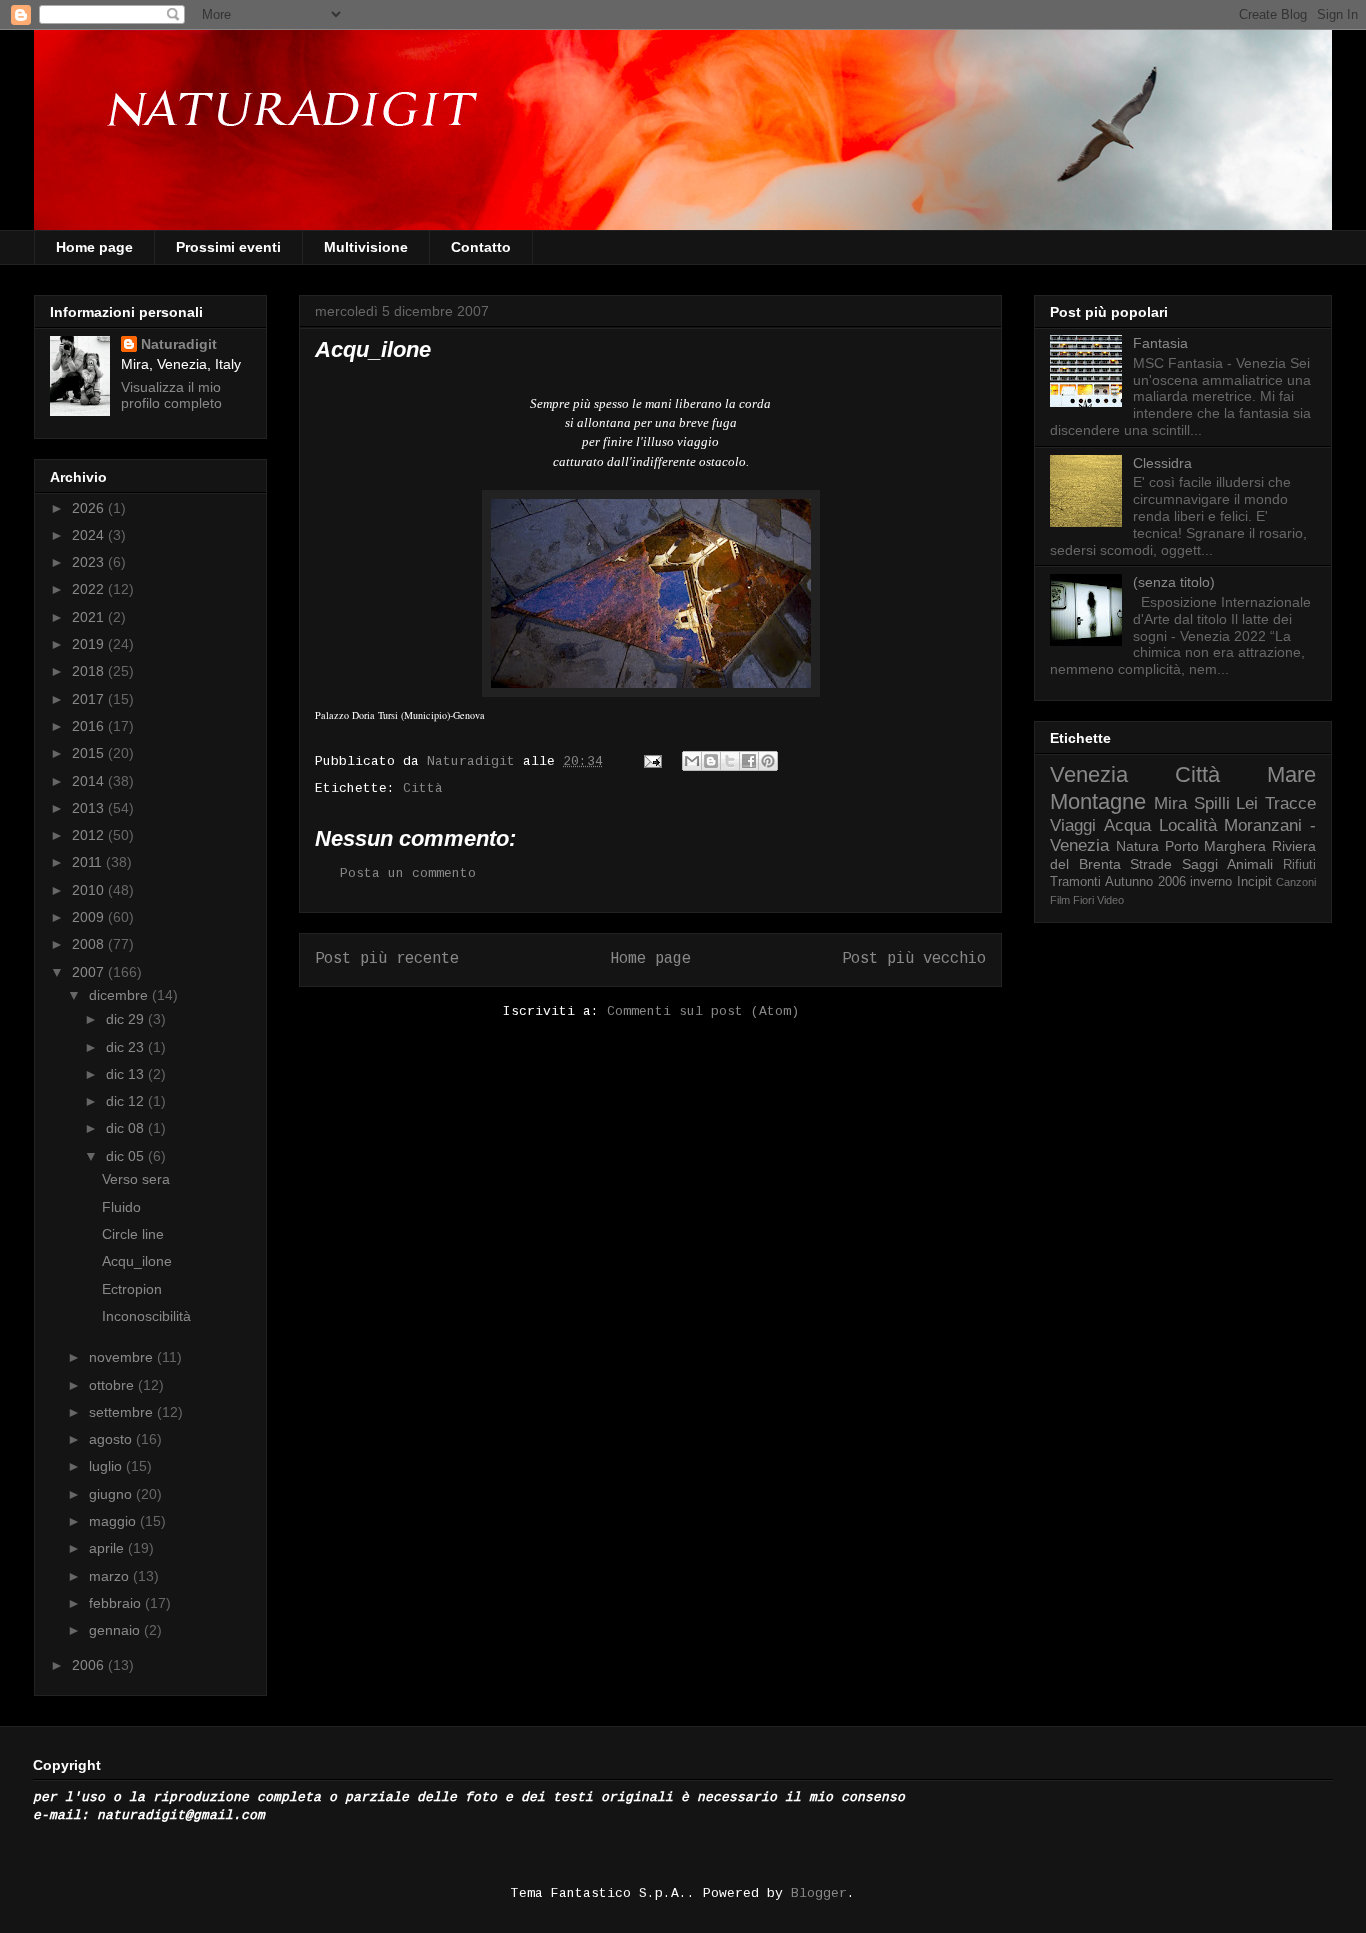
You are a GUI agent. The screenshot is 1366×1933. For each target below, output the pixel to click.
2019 (90, 644)
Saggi (1200, 864)
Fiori (1083, 900)
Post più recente (387, 959)
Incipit (1254, 882)
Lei (1247, 803)
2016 (90, 726)
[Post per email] (653, 761)
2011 (89, 862)
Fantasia (1160, 343)
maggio (114, 1521)
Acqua (1127, 825)
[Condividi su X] (730, 761)
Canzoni (1296, 882)
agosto (112, 1439)
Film (1060, 900)
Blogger (819, 1893)
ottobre (113, 1385)
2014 (90, 781)
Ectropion (132, 1289)
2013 (90, 808)
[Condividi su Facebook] (749, 761)
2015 (90, 753)
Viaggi (1073, 825)
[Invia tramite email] (692, 761)
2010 (90, 890)
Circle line (133, 1234)
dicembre (120, 995)
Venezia (1089, 774)
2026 (90, 508)
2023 (90, 562)
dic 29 (127, 1019)
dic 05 (127, 1156)
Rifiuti (1299, 865)
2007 (90, 972)
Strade (1151, 864)
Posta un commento (408, 873)
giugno (112, 1494)
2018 (90, 671)
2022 (90, 589)
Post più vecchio (914, 959)
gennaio (116, 1630)
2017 (90, 699)
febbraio (117, 1603)
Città (423, 788)
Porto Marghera (1216, 846)
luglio (107, 1466)
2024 (90, 535)
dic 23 (127, 1047)
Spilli (1212, 803)
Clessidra (1162, 463)
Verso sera (136, 1179)
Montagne (1098, 801)
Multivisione (366, 247)
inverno (1211, 882)
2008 (90, 944)
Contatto (481, 247)
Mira (1170, 803)
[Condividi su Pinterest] (768, 761)
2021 (90, 617)
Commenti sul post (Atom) (703, 1011)
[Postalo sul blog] (711, 761)
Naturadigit (475, 761)
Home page (94, 247)
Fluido (121, 1207)
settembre (123, 1412)
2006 (90, 1665)
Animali (1250, 864)
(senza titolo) (1174, 582)
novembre (123, 1357)
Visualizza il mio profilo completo (171, 395)
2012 (90, 835)
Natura (1137, 846)
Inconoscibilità (146, 1316)
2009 (90, 917)
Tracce (1290, 803)
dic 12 (127, 1101)
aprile (108, 1548)
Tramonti (1075, 882)
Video (1110, 900)
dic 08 (127, 1128)
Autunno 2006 (1145, 882)
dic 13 (127, 1074)
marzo (111, 1576)
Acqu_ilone (137, 1261)
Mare (1291, 774)
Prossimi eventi (228, 247)
